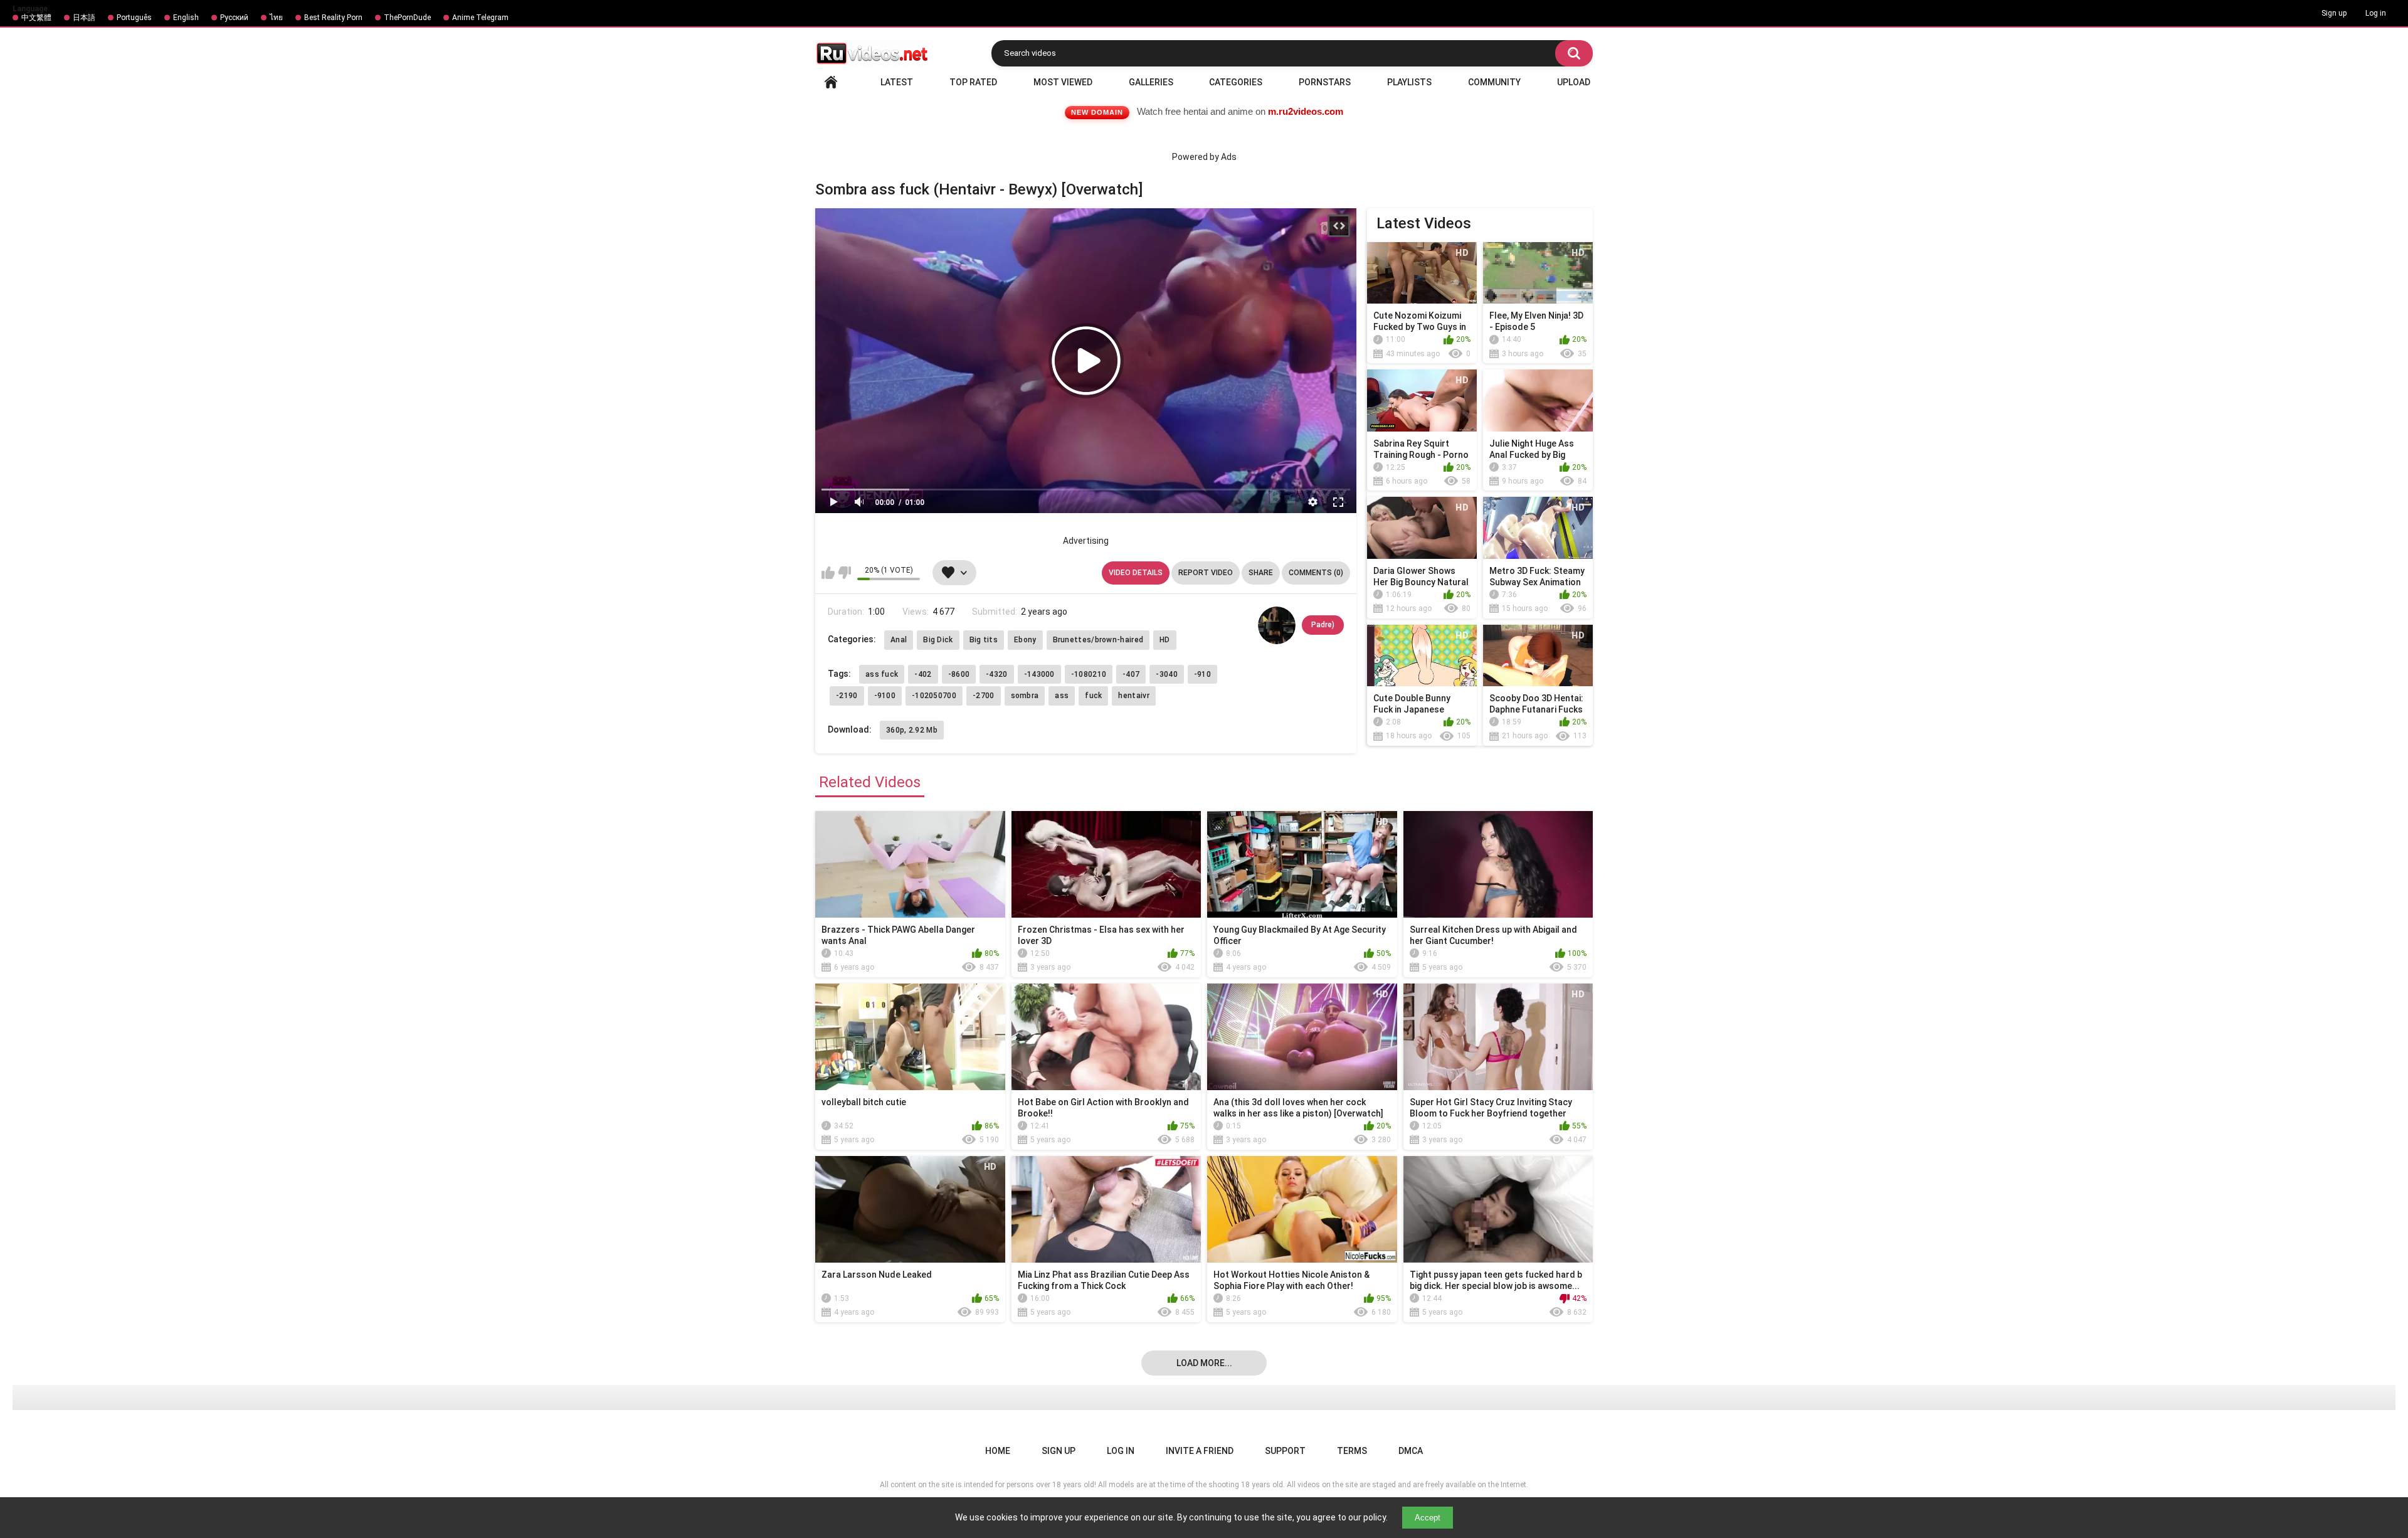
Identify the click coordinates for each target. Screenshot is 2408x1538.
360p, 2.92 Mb (912, 730)
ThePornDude (407, 18)
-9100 (885, 696)
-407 (1131, 674)
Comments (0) (1316, 573)
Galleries (1151, 82)
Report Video (1206, 573)
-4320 (997, 674)
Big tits (984, 640)
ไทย (276, 18)
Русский (234, 18)
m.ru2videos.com (1306, 111)
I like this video (828, 573)
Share (1261, 573)
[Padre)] (1277, 625)
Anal (899, 640)
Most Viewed (1063, 82)
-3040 (1167, 674)
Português (134, 18)
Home (831, 82)
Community (1494, 82)
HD (1165, 640)
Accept (1428, 1518)
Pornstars (1325, 82)
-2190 (847, 696)
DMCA (1411, 1451)
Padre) (1323, 625)
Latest (897, 82)
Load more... (1204, 1363)
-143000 (1039, 674)
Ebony (1025, 640)
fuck (1093, 696)
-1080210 (1089, 674)
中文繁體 (36, 18)
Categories (1236, 82)
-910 (1202, 674)
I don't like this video (844, 573)
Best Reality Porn (333, 18)
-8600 (959, 674)
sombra (1025, 696)
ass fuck (882, 674)
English (186, 18)
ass (1062, 696)
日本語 (84, 18)
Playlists (1409, 82)
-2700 (984, 696)
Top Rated (973, 82)
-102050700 (934, 696)
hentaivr (1133, 696)
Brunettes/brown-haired (1098, 640)
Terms (1352, 1451)
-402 (923, 674)
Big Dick (938, 640)
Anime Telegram (480, 18)
